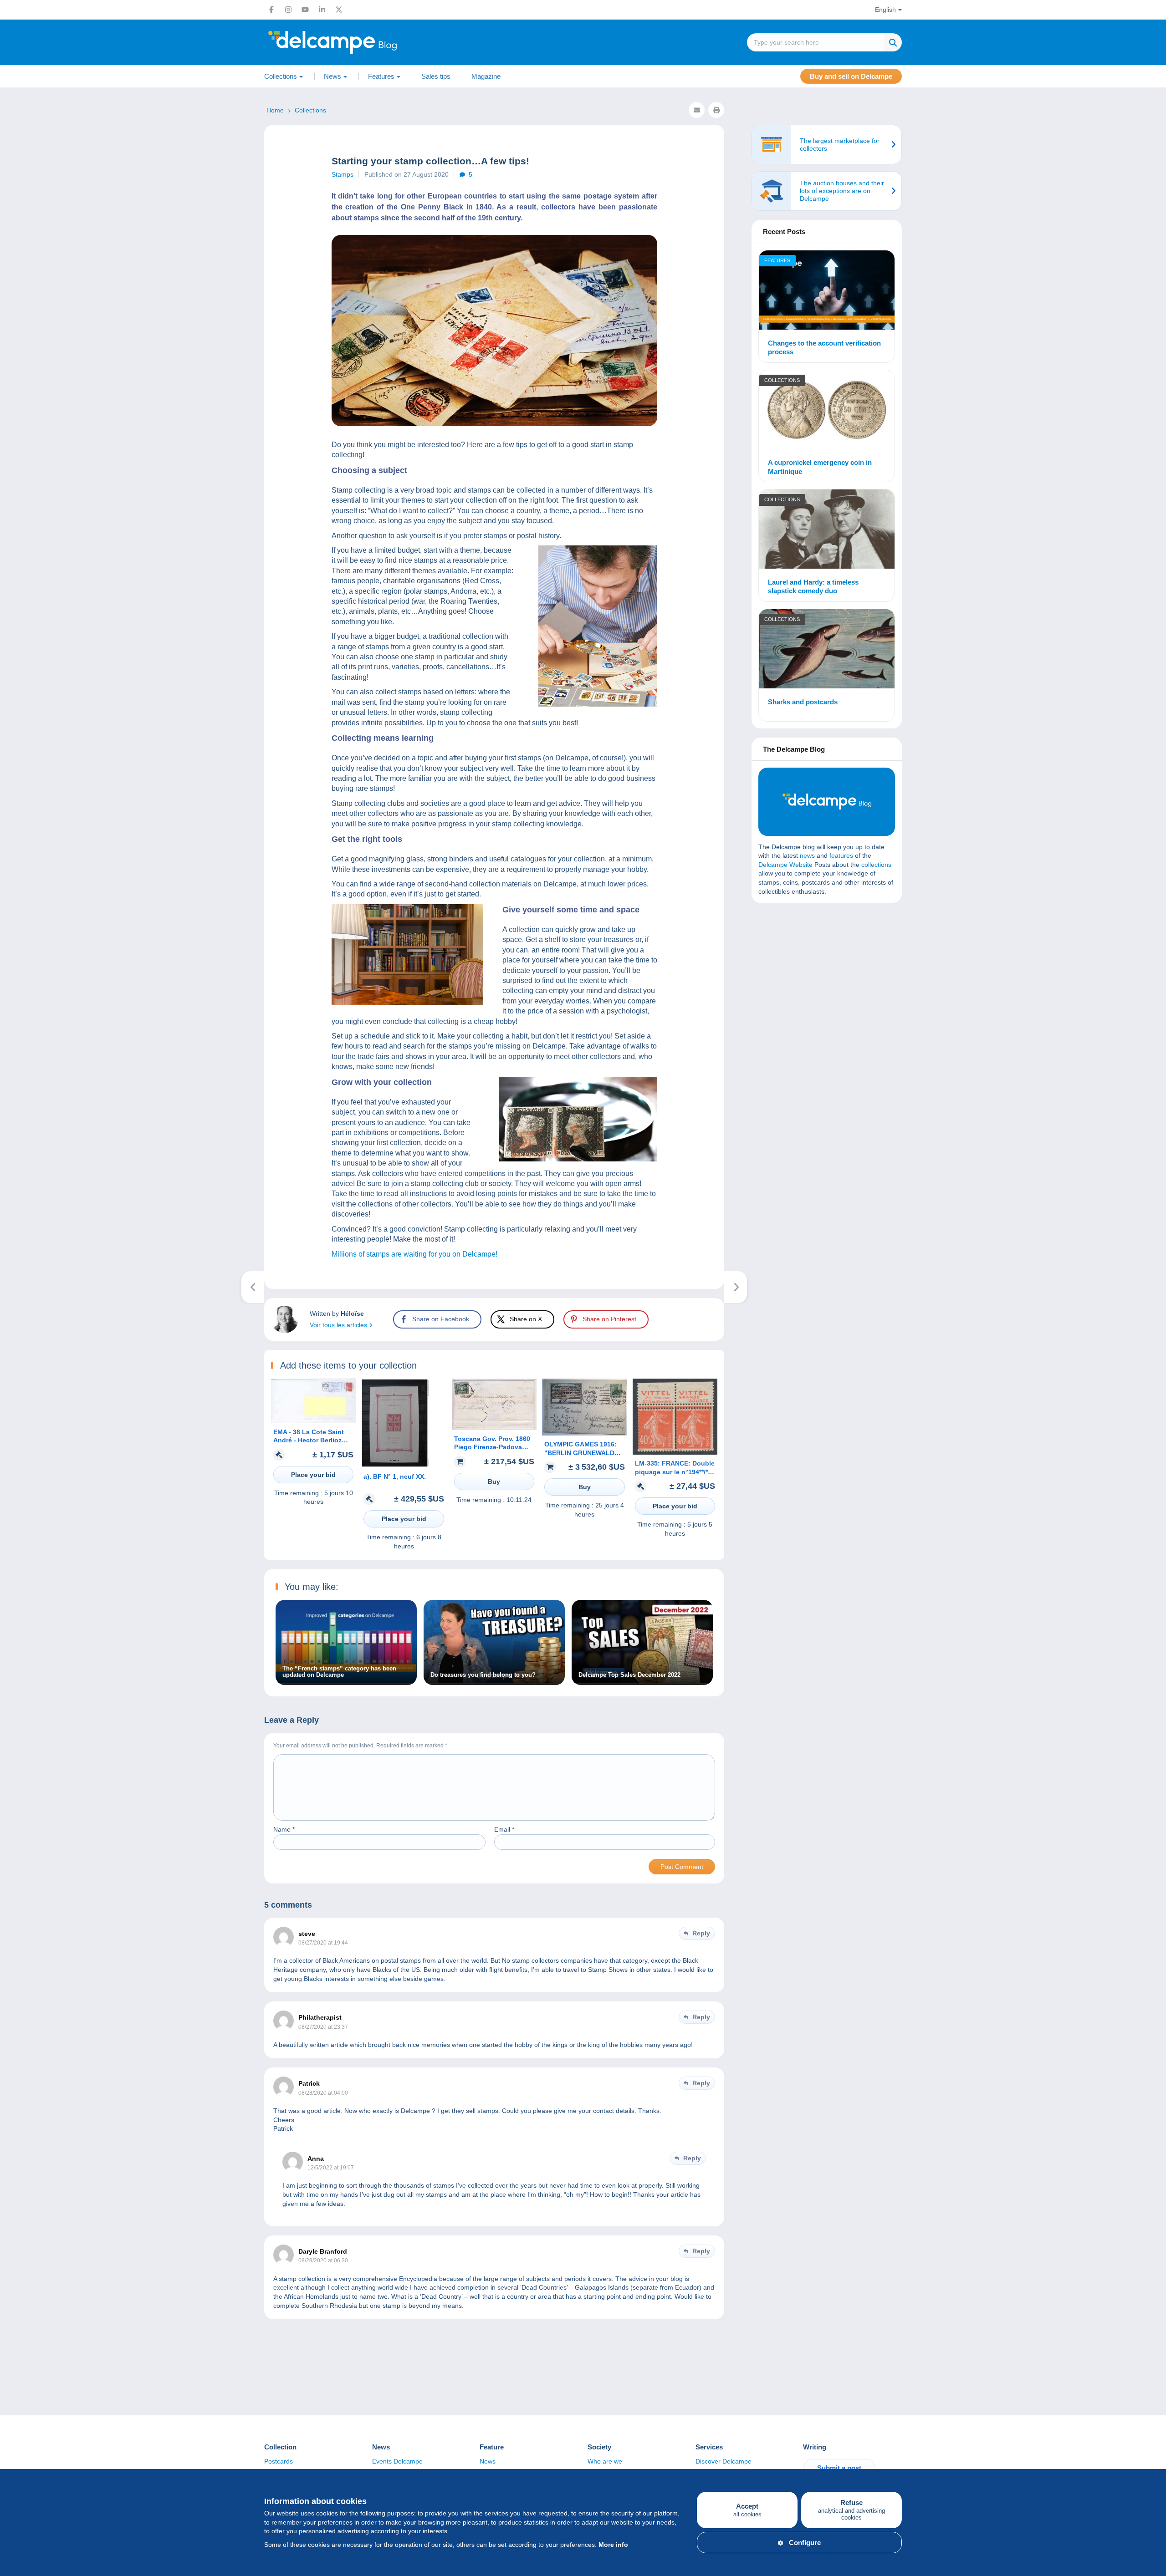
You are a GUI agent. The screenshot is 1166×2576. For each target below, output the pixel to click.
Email (504, 1829)
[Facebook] (271, 10)
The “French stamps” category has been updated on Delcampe (339, 1672)
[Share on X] (15, 932)
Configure (805, 2543)
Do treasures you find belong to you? (483, 1675)
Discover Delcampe (724, 2461)
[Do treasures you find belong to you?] (494, 1680)
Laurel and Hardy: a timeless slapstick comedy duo (813, 587)
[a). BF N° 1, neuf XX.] (395, 1465)
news (807, 855)
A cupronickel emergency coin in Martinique (820, 467)
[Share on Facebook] (15, 911)
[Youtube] (305, 10)
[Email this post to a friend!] (697, 110)
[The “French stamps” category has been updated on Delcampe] (346, 1680)
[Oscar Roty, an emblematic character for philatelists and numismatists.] (253, 1287)
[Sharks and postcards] (827, 650)
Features (777, 260)
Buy (494, 1481)
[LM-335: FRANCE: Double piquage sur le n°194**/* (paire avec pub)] (675, 1452)
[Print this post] (716, 110)
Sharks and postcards (803, 702)
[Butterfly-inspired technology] (736, 1287)
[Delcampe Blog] (353, 42)
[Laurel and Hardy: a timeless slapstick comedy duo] (827, 530)
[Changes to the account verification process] (827, 291)
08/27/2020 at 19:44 (323, 1943)
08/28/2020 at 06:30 (323, 2260)
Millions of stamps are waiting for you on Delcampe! (414, 1254)
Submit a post (839, 2468)
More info (613, 2545)
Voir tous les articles (339, 1325)
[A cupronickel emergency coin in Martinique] (827, 411)
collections (876, 865)
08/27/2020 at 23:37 (323, 2027)
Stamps (343, 174)
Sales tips (436, 76)
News (488, 2461)
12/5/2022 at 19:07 (331, 2168)
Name (284, 1829)
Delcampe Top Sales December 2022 (629, 1675)
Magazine (486, 76)
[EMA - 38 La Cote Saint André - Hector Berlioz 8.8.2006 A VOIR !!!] (313, 1421)
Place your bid (313, 1475)
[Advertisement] (827, 976)
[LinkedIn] (322, 10)
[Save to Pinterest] (15, 954)
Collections (782, 380)
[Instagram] (288, 10)
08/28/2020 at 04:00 (323, 2093)
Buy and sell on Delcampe (851, 76)
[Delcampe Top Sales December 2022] (642, 1680)
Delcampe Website (785, 865)
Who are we (605, 2461)
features (841, 855)
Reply (701, 1933)
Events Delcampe (397, 2461)
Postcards (279, 2461)
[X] (339, 10)
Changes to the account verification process (824, 348)
